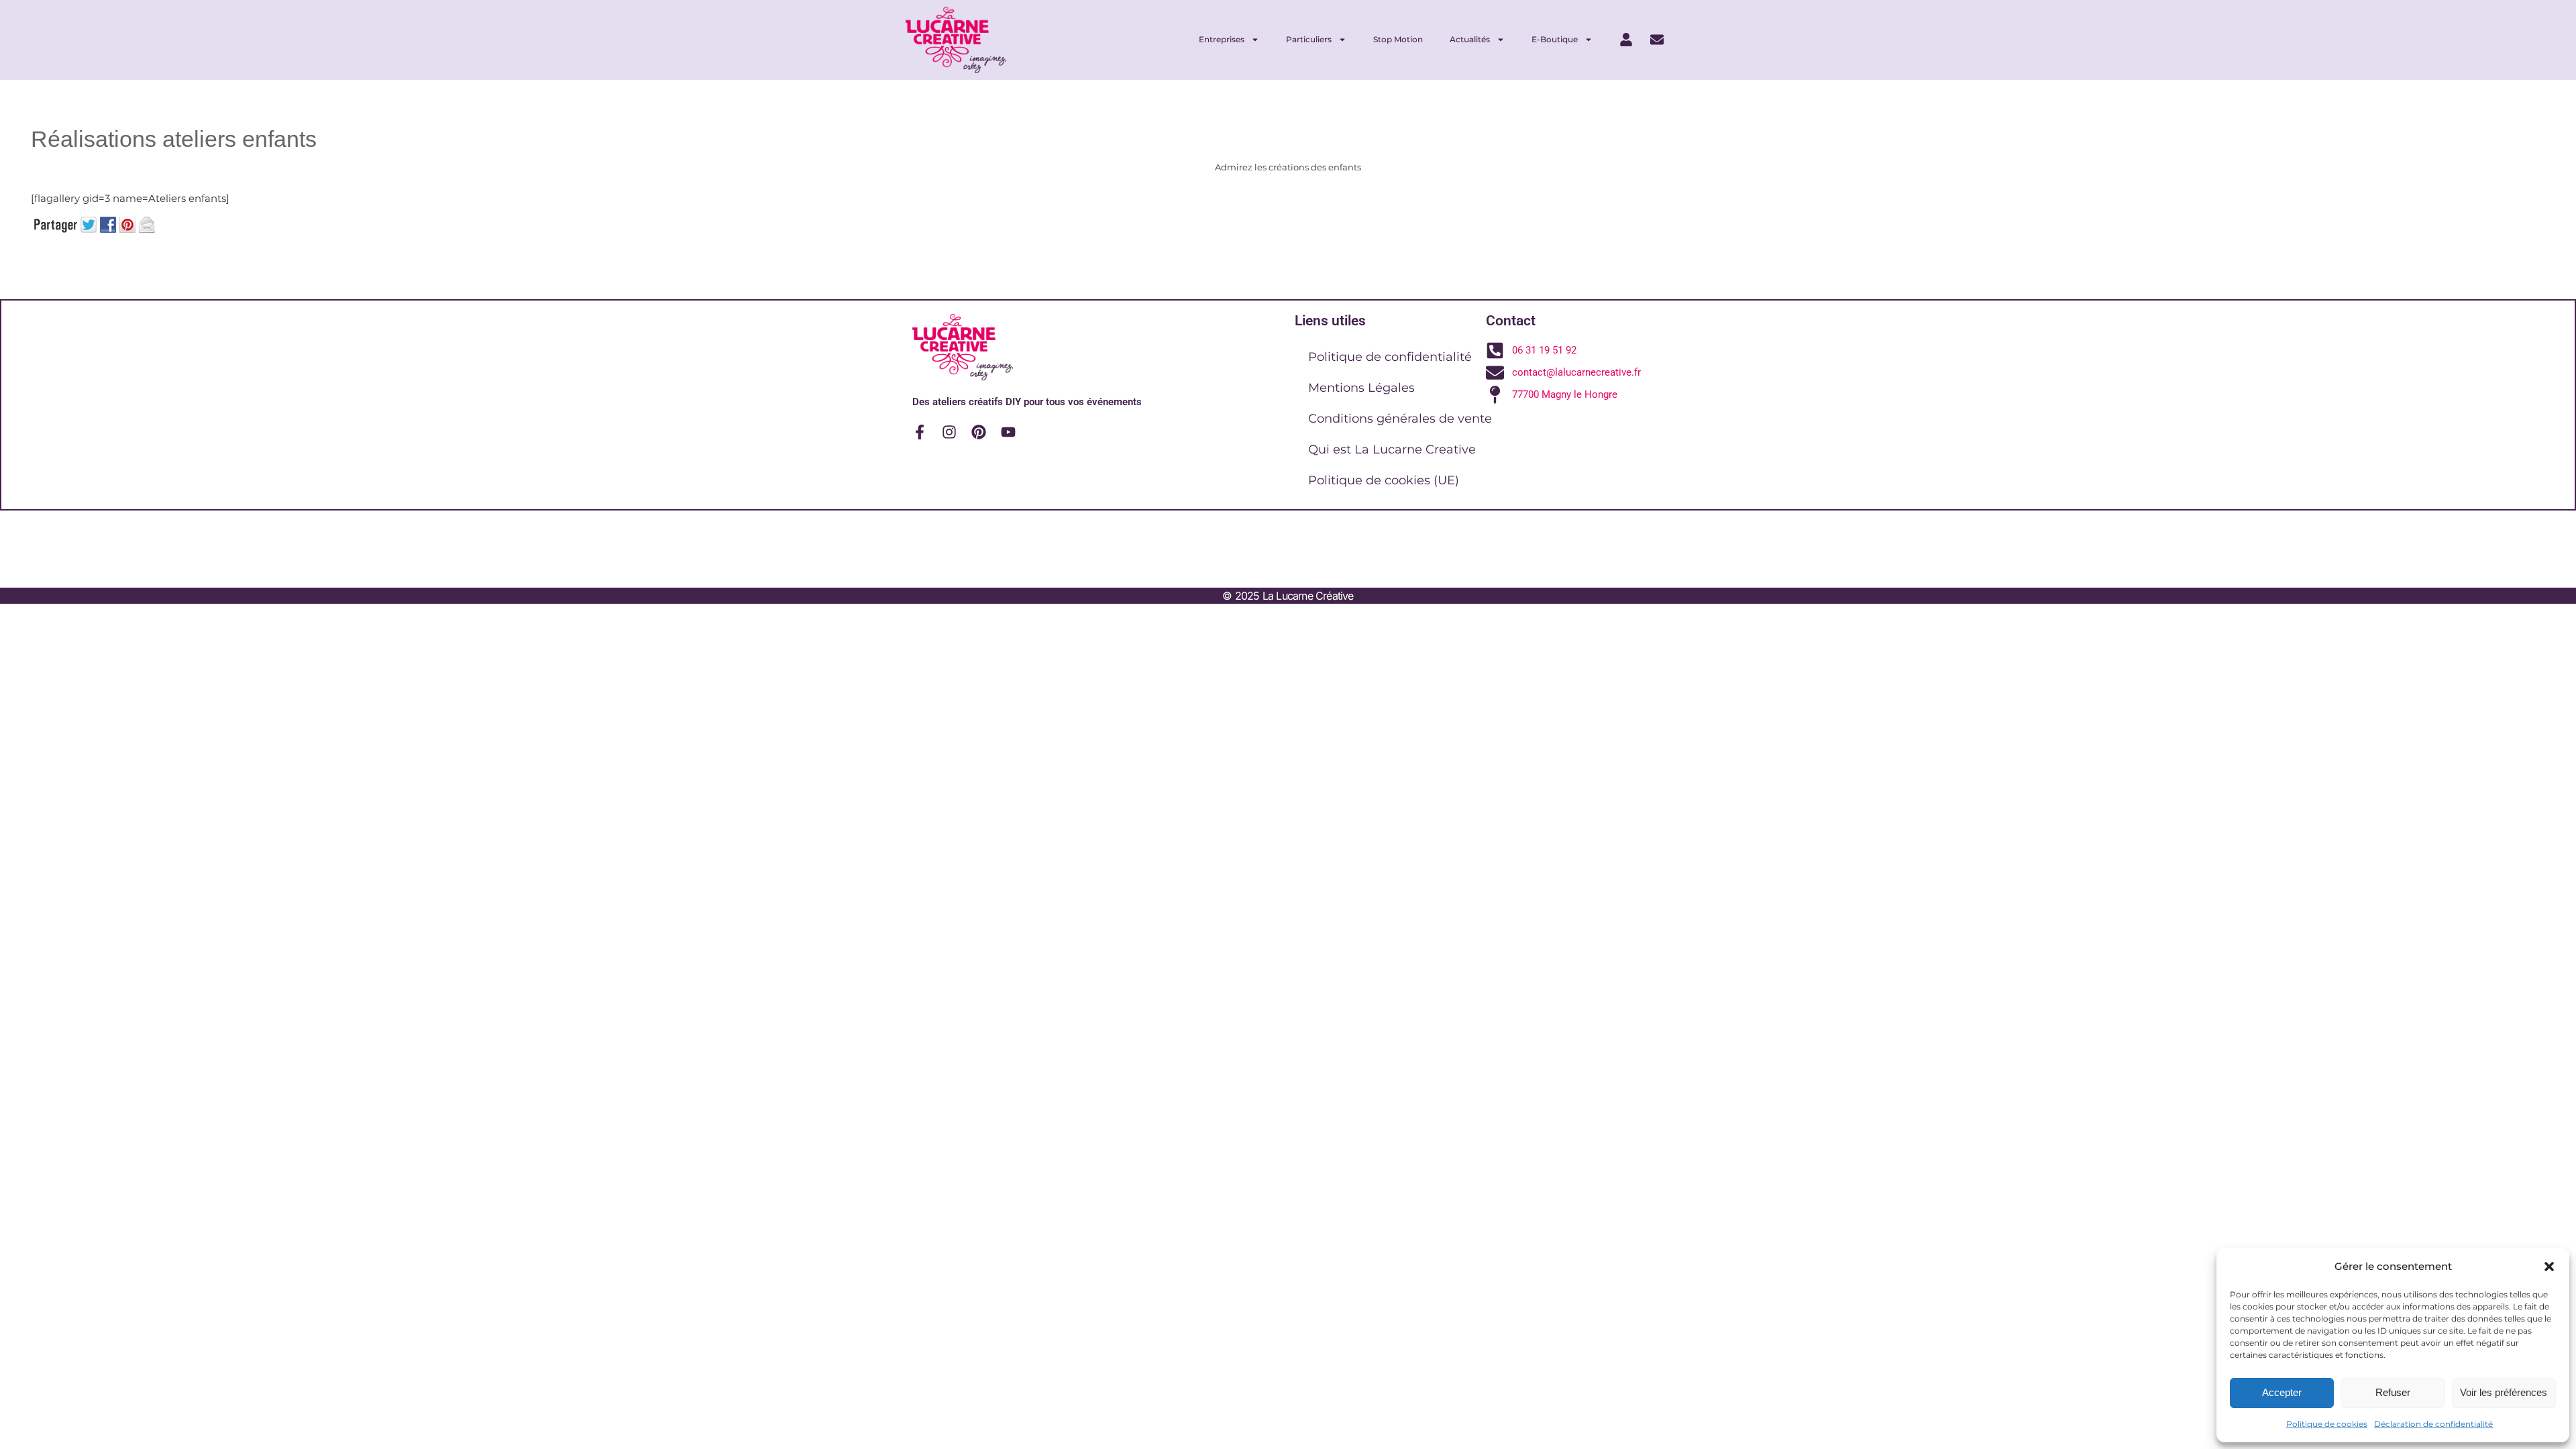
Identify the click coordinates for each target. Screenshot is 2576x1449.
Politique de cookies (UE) (1384, 480)
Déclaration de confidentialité (2433, 1424)
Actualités (1470, 39)
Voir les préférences (2504, 1392)
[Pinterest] (979, 432)
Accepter (2282, 1392)
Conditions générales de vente (1400, 419)
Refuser (2393, 1392)
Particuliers (1309, 39)
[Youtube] (1008, 432)
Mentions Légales (1361, 388)
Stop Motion (1398, 39)
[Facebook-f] (920, 432)
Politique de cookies (2327, 1424)
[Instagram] (949, 432)
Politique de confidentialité (1390, 357)
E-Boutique (1555, 39)
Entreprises (1222, 39)
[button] (2549, 1267)
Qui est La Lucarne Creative (1392, 449)
